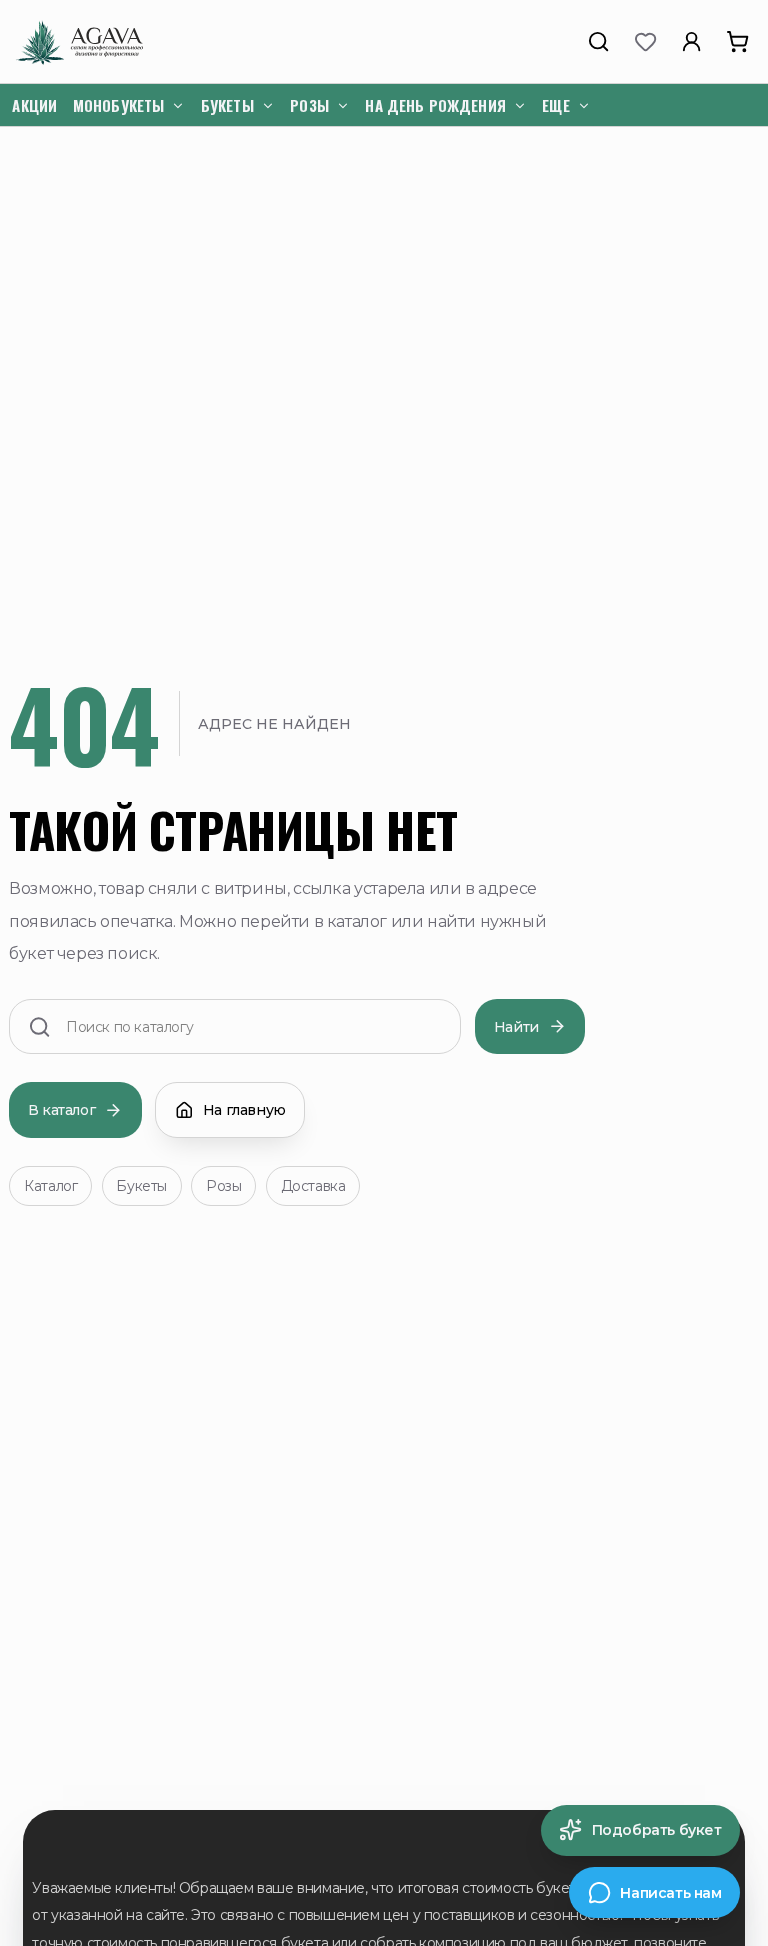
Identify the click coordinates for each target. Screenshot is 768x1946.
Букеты (141, 1186)
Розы (223, 1186)
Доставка (313, 1186)
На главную (244, 1110)
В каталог (61, 1110)
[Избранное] (645, 42)
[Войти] (692, 42)
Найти (516, 1027)
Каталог (50, 1186)
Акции (34, 105)
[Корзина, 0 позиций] (738, 42)
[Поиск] (599, 42)
